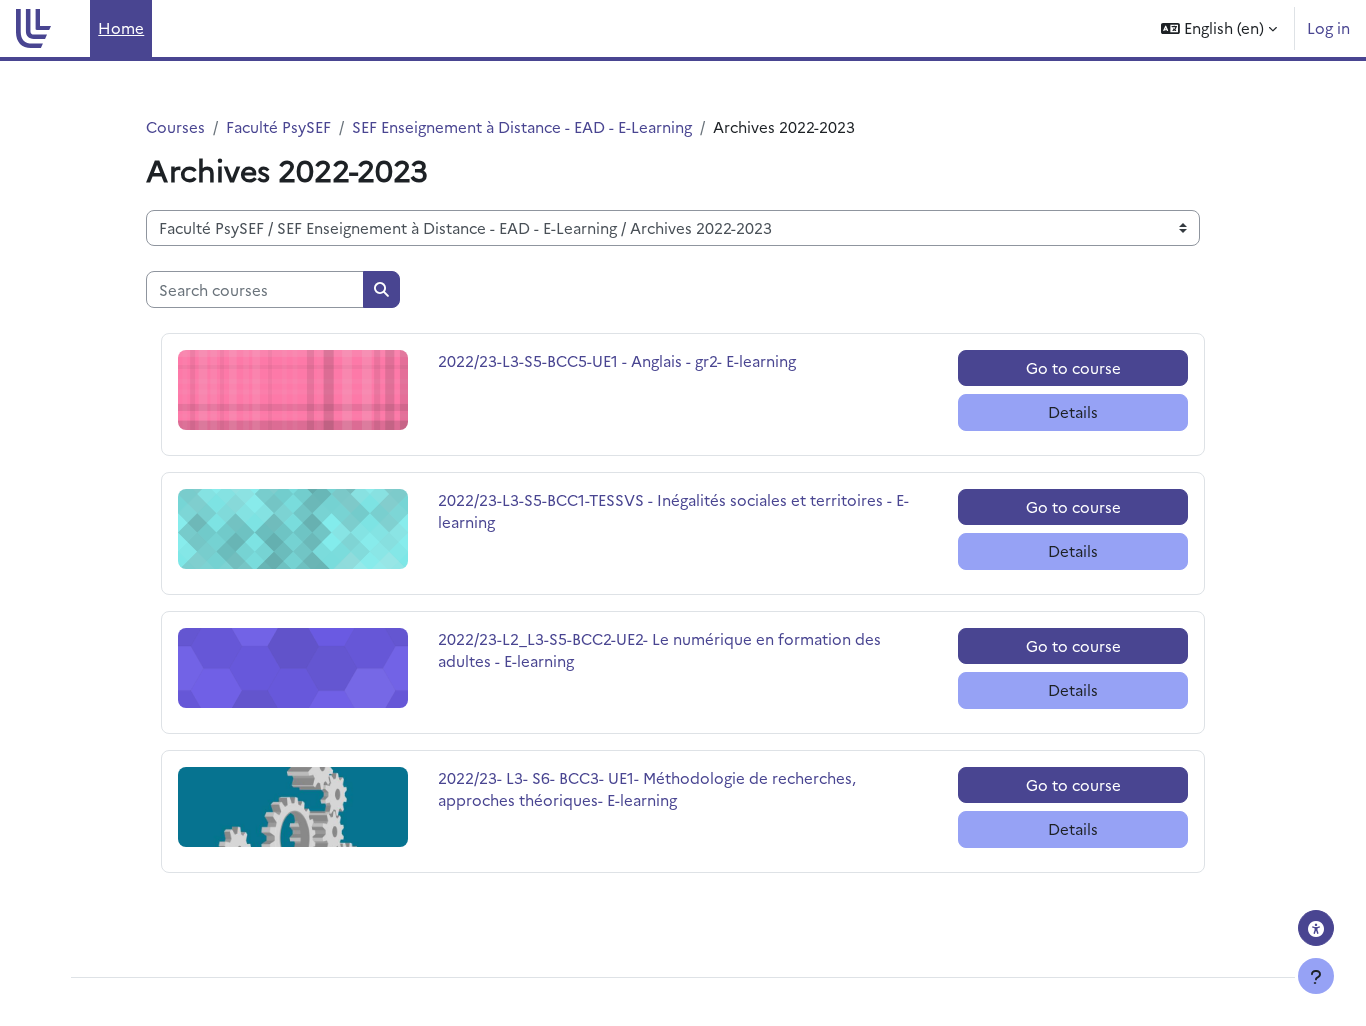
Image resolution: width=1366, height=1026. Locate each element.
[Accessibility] (1316, 928)
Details (1073, 411)
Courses (175, 126)
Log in (1328, 27)
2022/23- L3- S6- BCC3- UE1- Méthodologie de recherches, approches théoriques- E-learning (647, 789)
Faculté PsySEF (278, 126)
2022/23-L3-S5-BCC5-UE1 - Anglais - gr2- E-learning (617, 360)
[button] (1219, 28)
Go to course (1073, 367)
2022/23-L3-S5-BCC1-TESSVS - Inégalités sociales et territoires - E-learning (673, 511)
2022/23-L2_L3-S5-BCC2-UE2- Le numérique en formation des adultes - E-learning (659, 650)
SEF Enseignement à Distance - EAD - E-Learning (522, 126)
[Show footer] (1316, 976)
